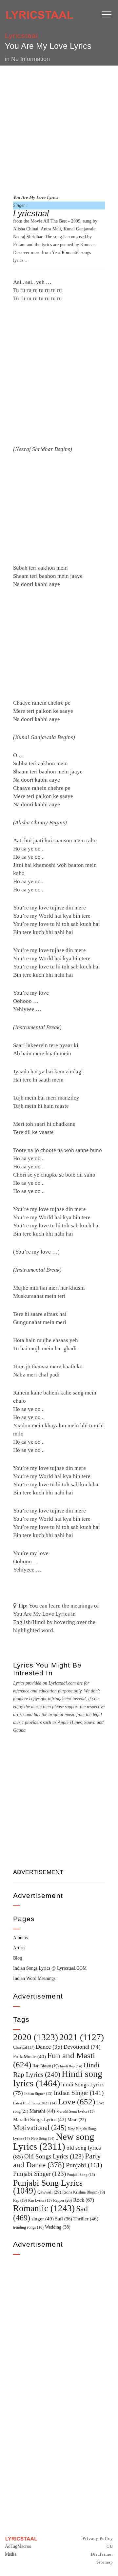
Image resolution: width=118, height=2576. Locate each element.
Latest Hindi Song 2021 (35, 2103)
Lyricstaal (22, 36)
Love (77, 2102)
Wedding (58, 2227)
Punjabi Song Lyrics (48, 2187)
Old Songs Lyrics (54, 2156)
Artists (19, 1948)
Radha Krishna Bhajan (84, 2192)
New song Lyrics (54, 2141)
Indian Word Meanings (34, 1978)
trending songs (28, 2227)
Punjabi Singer (39, 2174)
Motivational (40, 2128)
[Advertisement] (59, 129)
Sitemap (105, 2562)
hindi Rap (71, 2066)
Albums (20, 1938)
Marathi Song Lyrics (76, 2111)
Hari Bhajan (46, 2066)
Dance (49, 2047)
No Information (30, 59)
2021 (82, 2037)
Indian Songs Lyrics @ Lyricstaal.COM (50, 1968)
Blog (18, 1958)
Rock (84, 2200)
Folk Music (29, 2057)
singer (43, 2219)
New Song (43, 2138)
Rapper (62, 2200)
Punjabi (84, 2165)
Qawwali (49, 2192)
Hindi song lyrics (58, 2078)
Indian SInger (79, 2093)
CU (110, 2546)
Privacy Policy (98, 2538)
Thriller (86, 2219)
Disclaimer (102, 2554)
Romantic (70, 253)
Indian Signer (38, 2094)
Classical (24, 2048)
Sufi (64, 2219)
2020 (36, 2037)
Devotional (82, 2047)
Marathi (42, 2111)
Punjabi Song (81, 2175)
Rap (20, 2200)
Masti (77, 2120)
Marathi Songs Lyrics (40, 2119)
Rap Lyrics (40, 2200)
